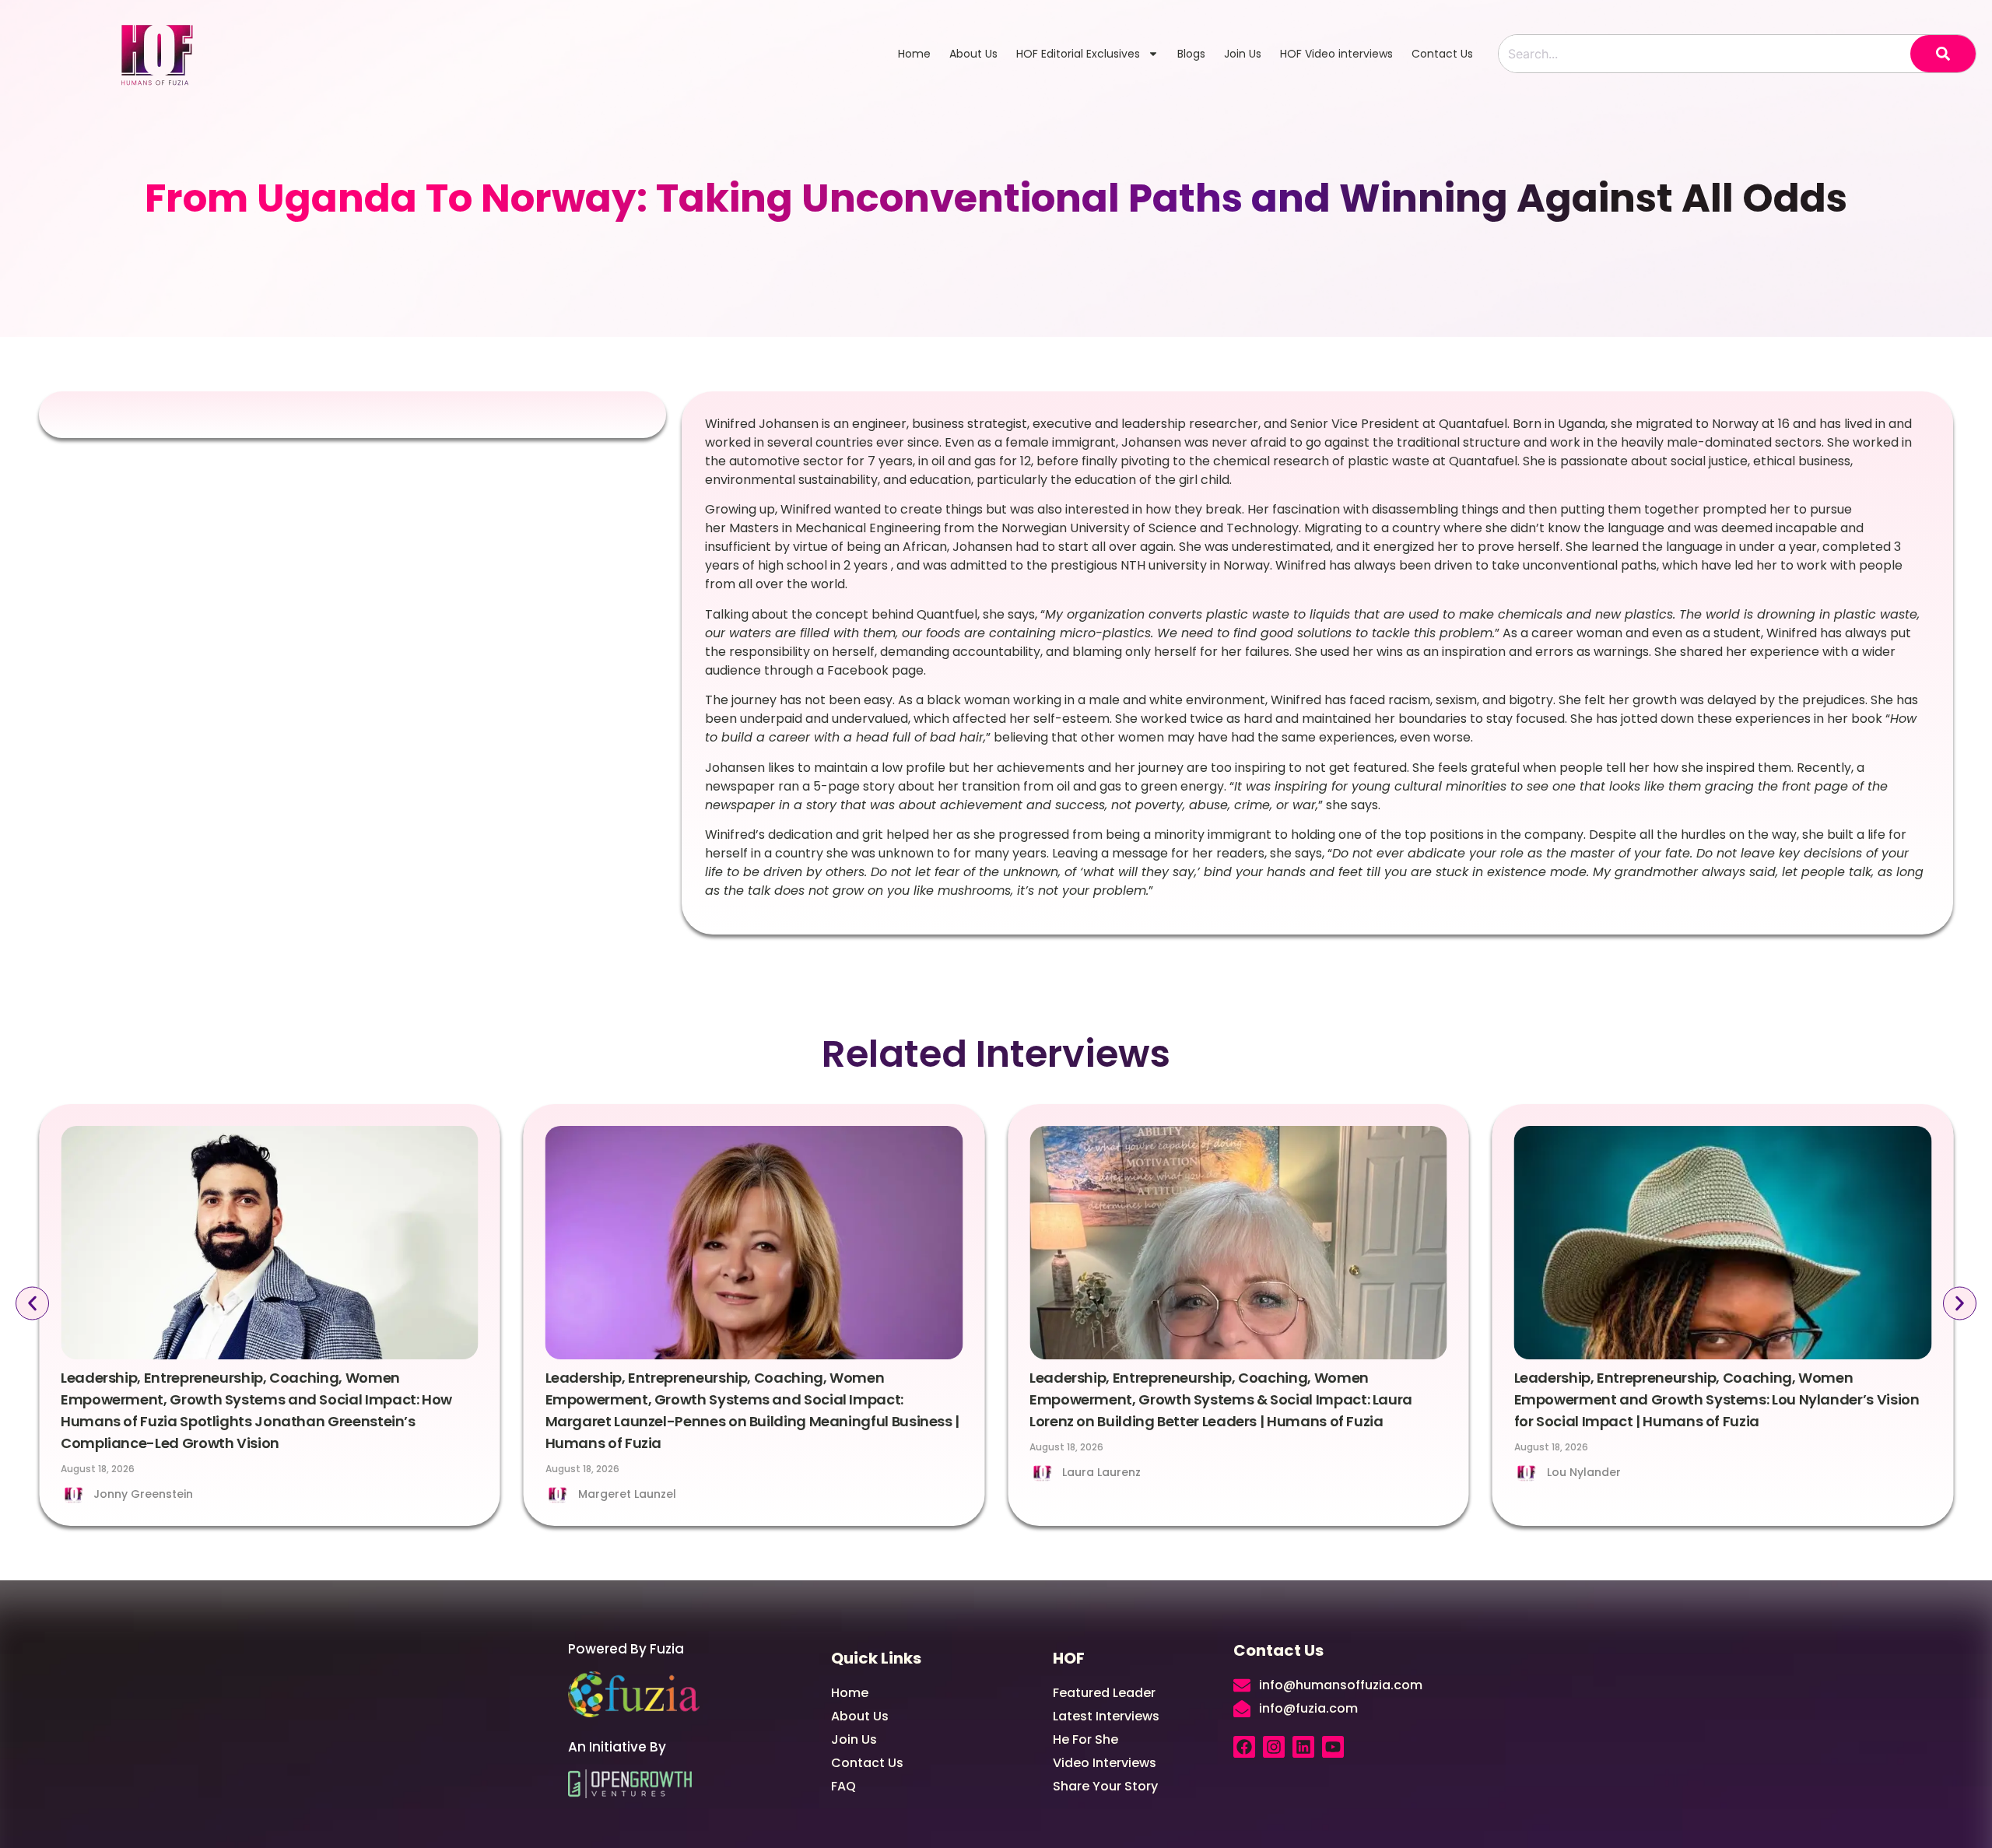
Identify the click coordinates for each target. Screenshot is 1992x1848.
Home (914, 54)
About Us (973, 54)
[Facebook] (1244, 1747)
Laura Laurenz (1101, 1472)
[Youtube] (1333, 1747)
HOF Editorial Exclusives (1078, 54)
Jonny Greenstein (143, 1494)
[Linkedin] (1303, 1747)
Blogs (1191, 54)
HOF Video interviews (1336, 54)
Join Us (1243, 54)
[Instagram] (1274, 1747)
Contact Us (1442, 54)
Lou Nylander (1584, 1472)
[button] (32, 1304)
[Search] (1943, 54)
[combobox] (1704, 54)
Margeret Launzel (627, 1494)
